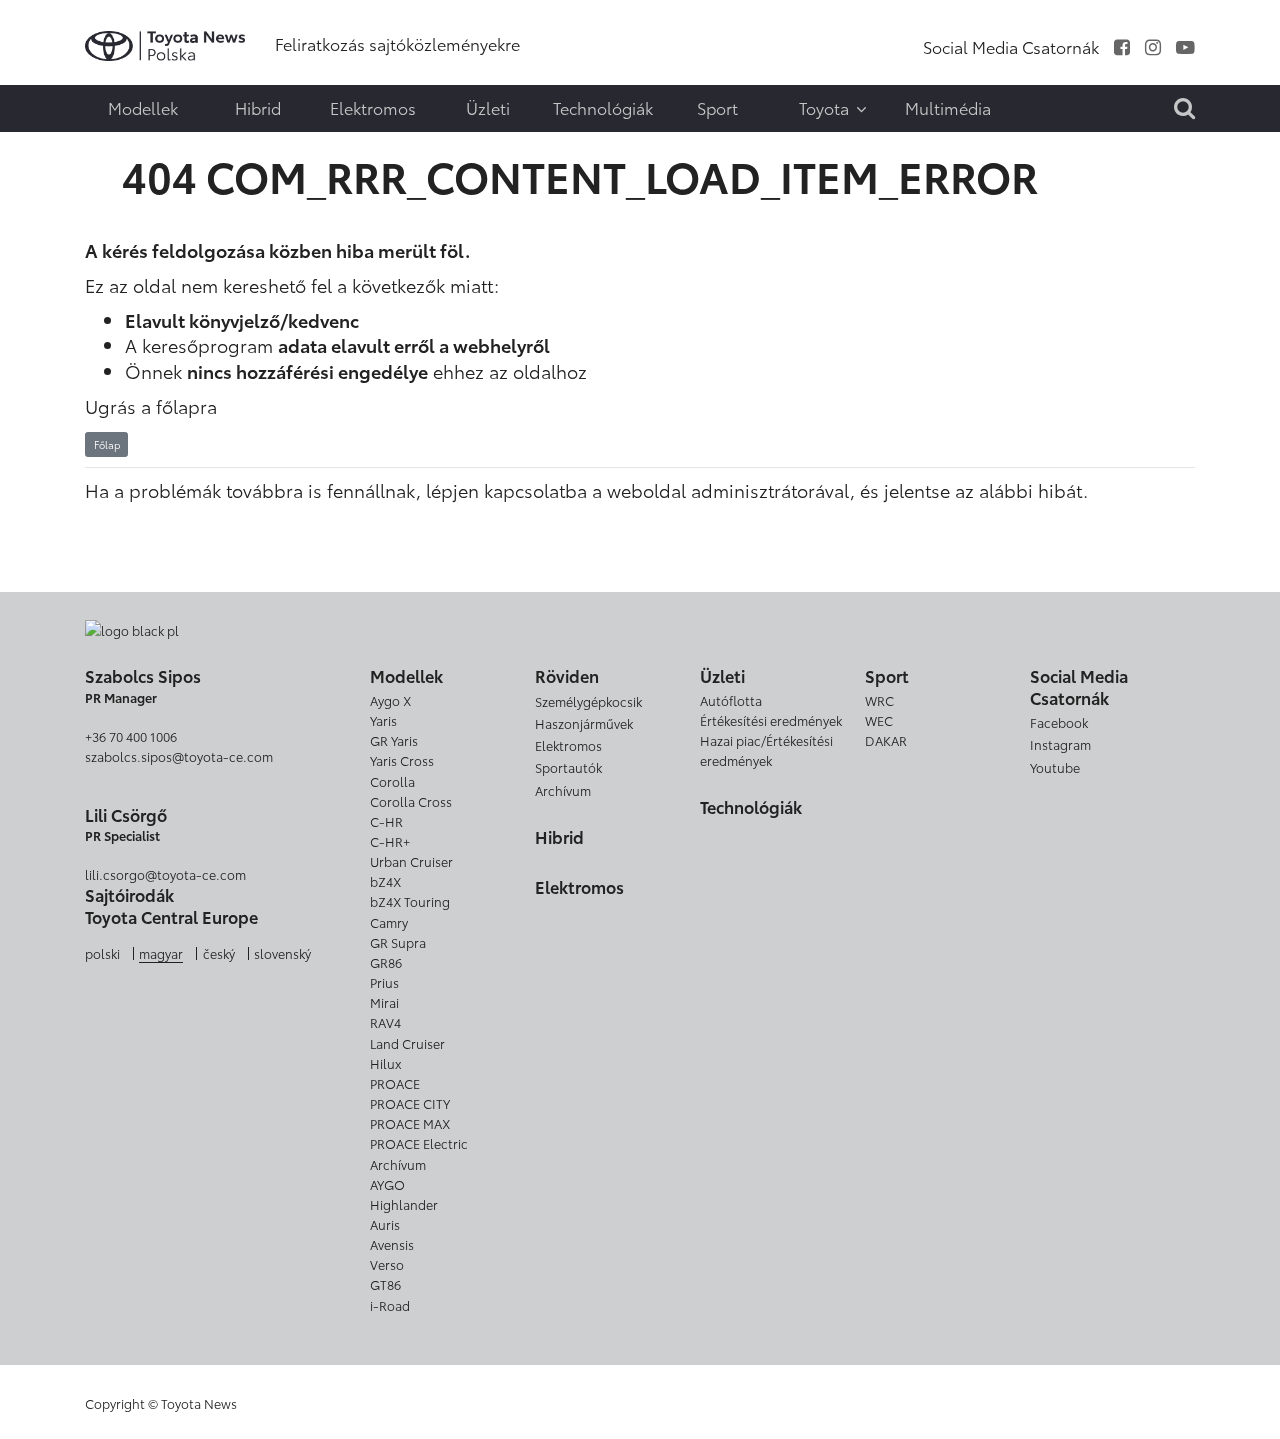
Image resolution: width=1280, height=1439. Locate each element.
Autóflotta (731, 700)
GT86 (385, 1284)
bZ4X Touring (410, 901)
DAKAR (886, 740)
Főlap (107, 444)
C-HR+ (390, 841)
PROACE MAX (410, 1123)
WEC (879, 720)
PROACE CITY (410, 1103)
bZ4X (385, 881)
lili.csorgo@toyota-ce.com (165, 874)
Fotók (57, 57)
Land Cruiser (407, 1043)
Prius (384, 982)
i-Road (390, 1305)
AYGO (387, 1184)
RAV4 (385, 1022)
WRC (879, 700)
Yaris (383, 720)
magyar (161, 953)
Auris (385, 1224)
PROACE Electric (419, 1143)
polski (102, 953)
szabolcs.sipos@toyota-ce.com (179, 756)
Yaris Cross (402, 760)
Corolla (392, 781)
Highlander (404, 1204)
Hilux (385, 1063)
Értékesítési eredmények (771, 720)
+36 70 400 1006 (131, 736)
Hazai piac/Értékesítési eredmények (766, 750)
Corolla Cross (411, 801)
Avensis (392, 1244)
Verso (387, 1264)
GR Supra (398, 942)
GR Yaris (394, 740)
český (219, 953)
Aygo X (390, 700)
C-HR (386, 821)
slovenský (282, 953)
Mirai (384, 1002)
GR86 (386, 962)
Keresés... (60, 134)
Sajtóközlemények (57, 29)
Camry (389, 922)
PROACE (395, 1083)
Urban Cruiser (411, 861)
